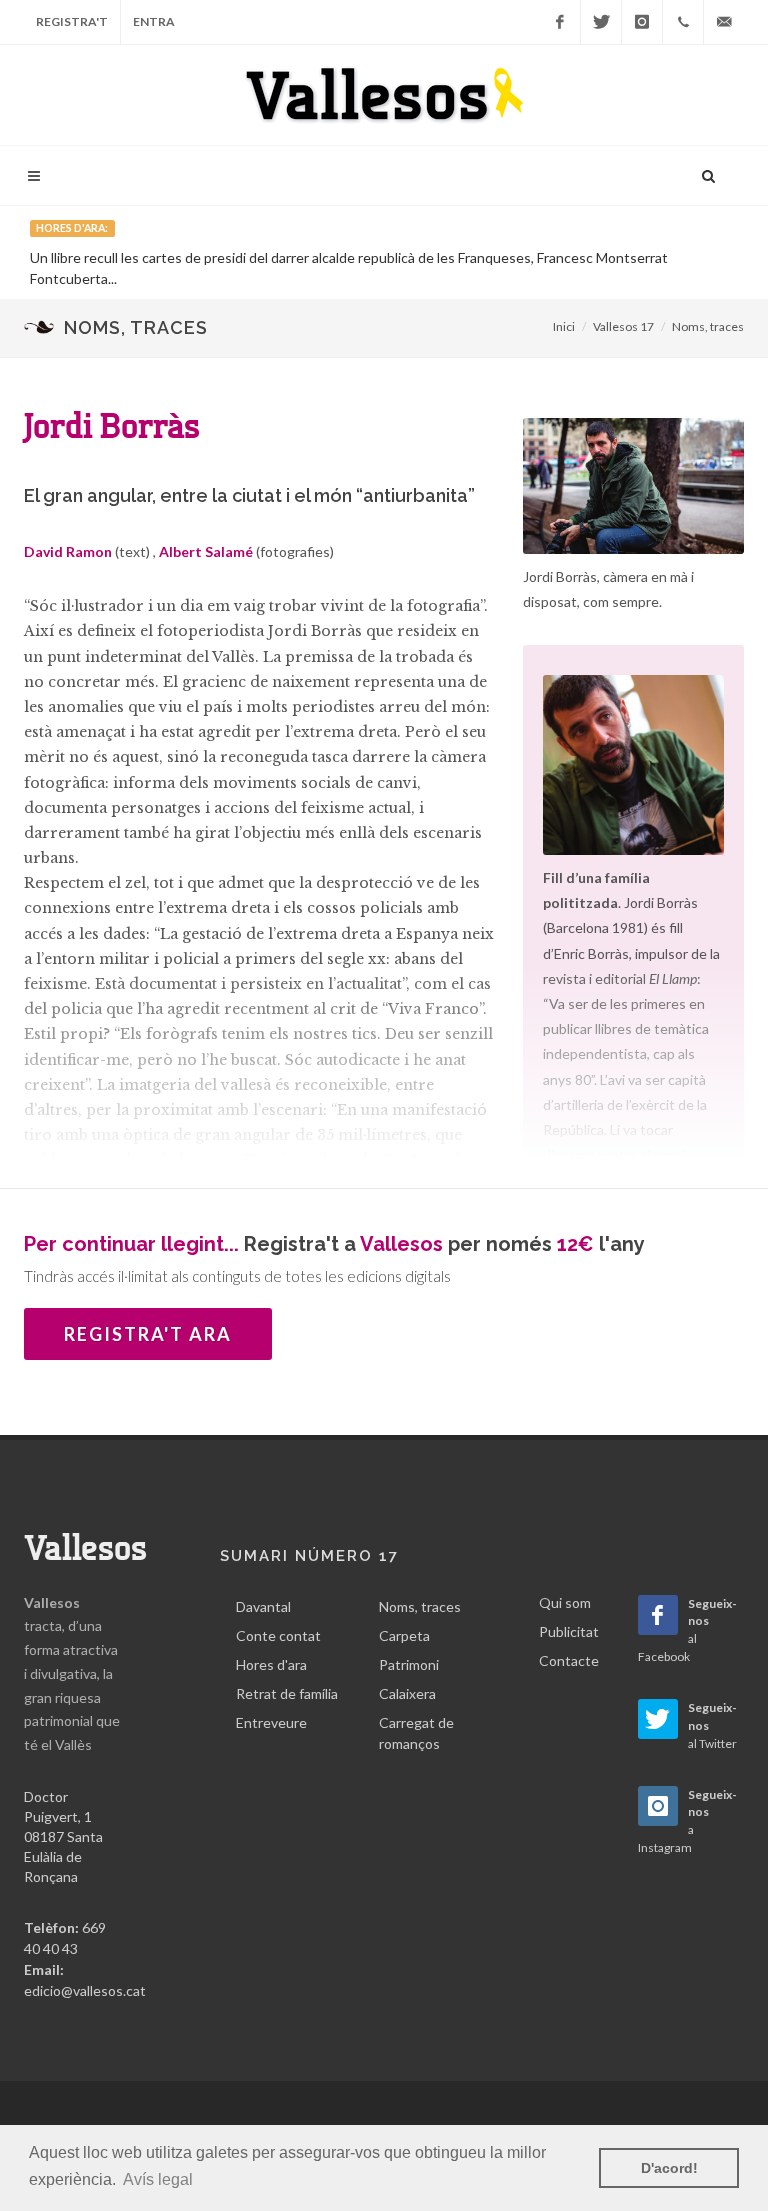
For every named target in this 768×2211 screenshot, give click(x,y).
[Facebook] (560, 22)
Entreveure (271, 1722)
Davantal (263, 1606)
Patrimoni (409, 1664)
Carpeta (404, 1635)
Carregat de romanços (416, 1733)
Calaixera (407, 1693)
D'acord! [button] (669, 2168)
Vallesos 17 (623, 326)
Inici (564, 326)
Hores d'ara (271, 1664)
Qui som (565, 1602)
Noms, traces (708, 326)
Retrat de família (287, 1693)
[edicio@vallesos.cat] (724, 22)
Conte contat (278, 1635)
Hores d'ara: (72, 228)
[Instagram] (642, 22)
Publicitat (569, 1631)
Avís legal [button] (158, 2179)
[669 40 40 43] (683, 22)
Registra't (72, 21)
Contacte (569, 1660)
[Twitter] (601, 22)
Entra (154, 21)
